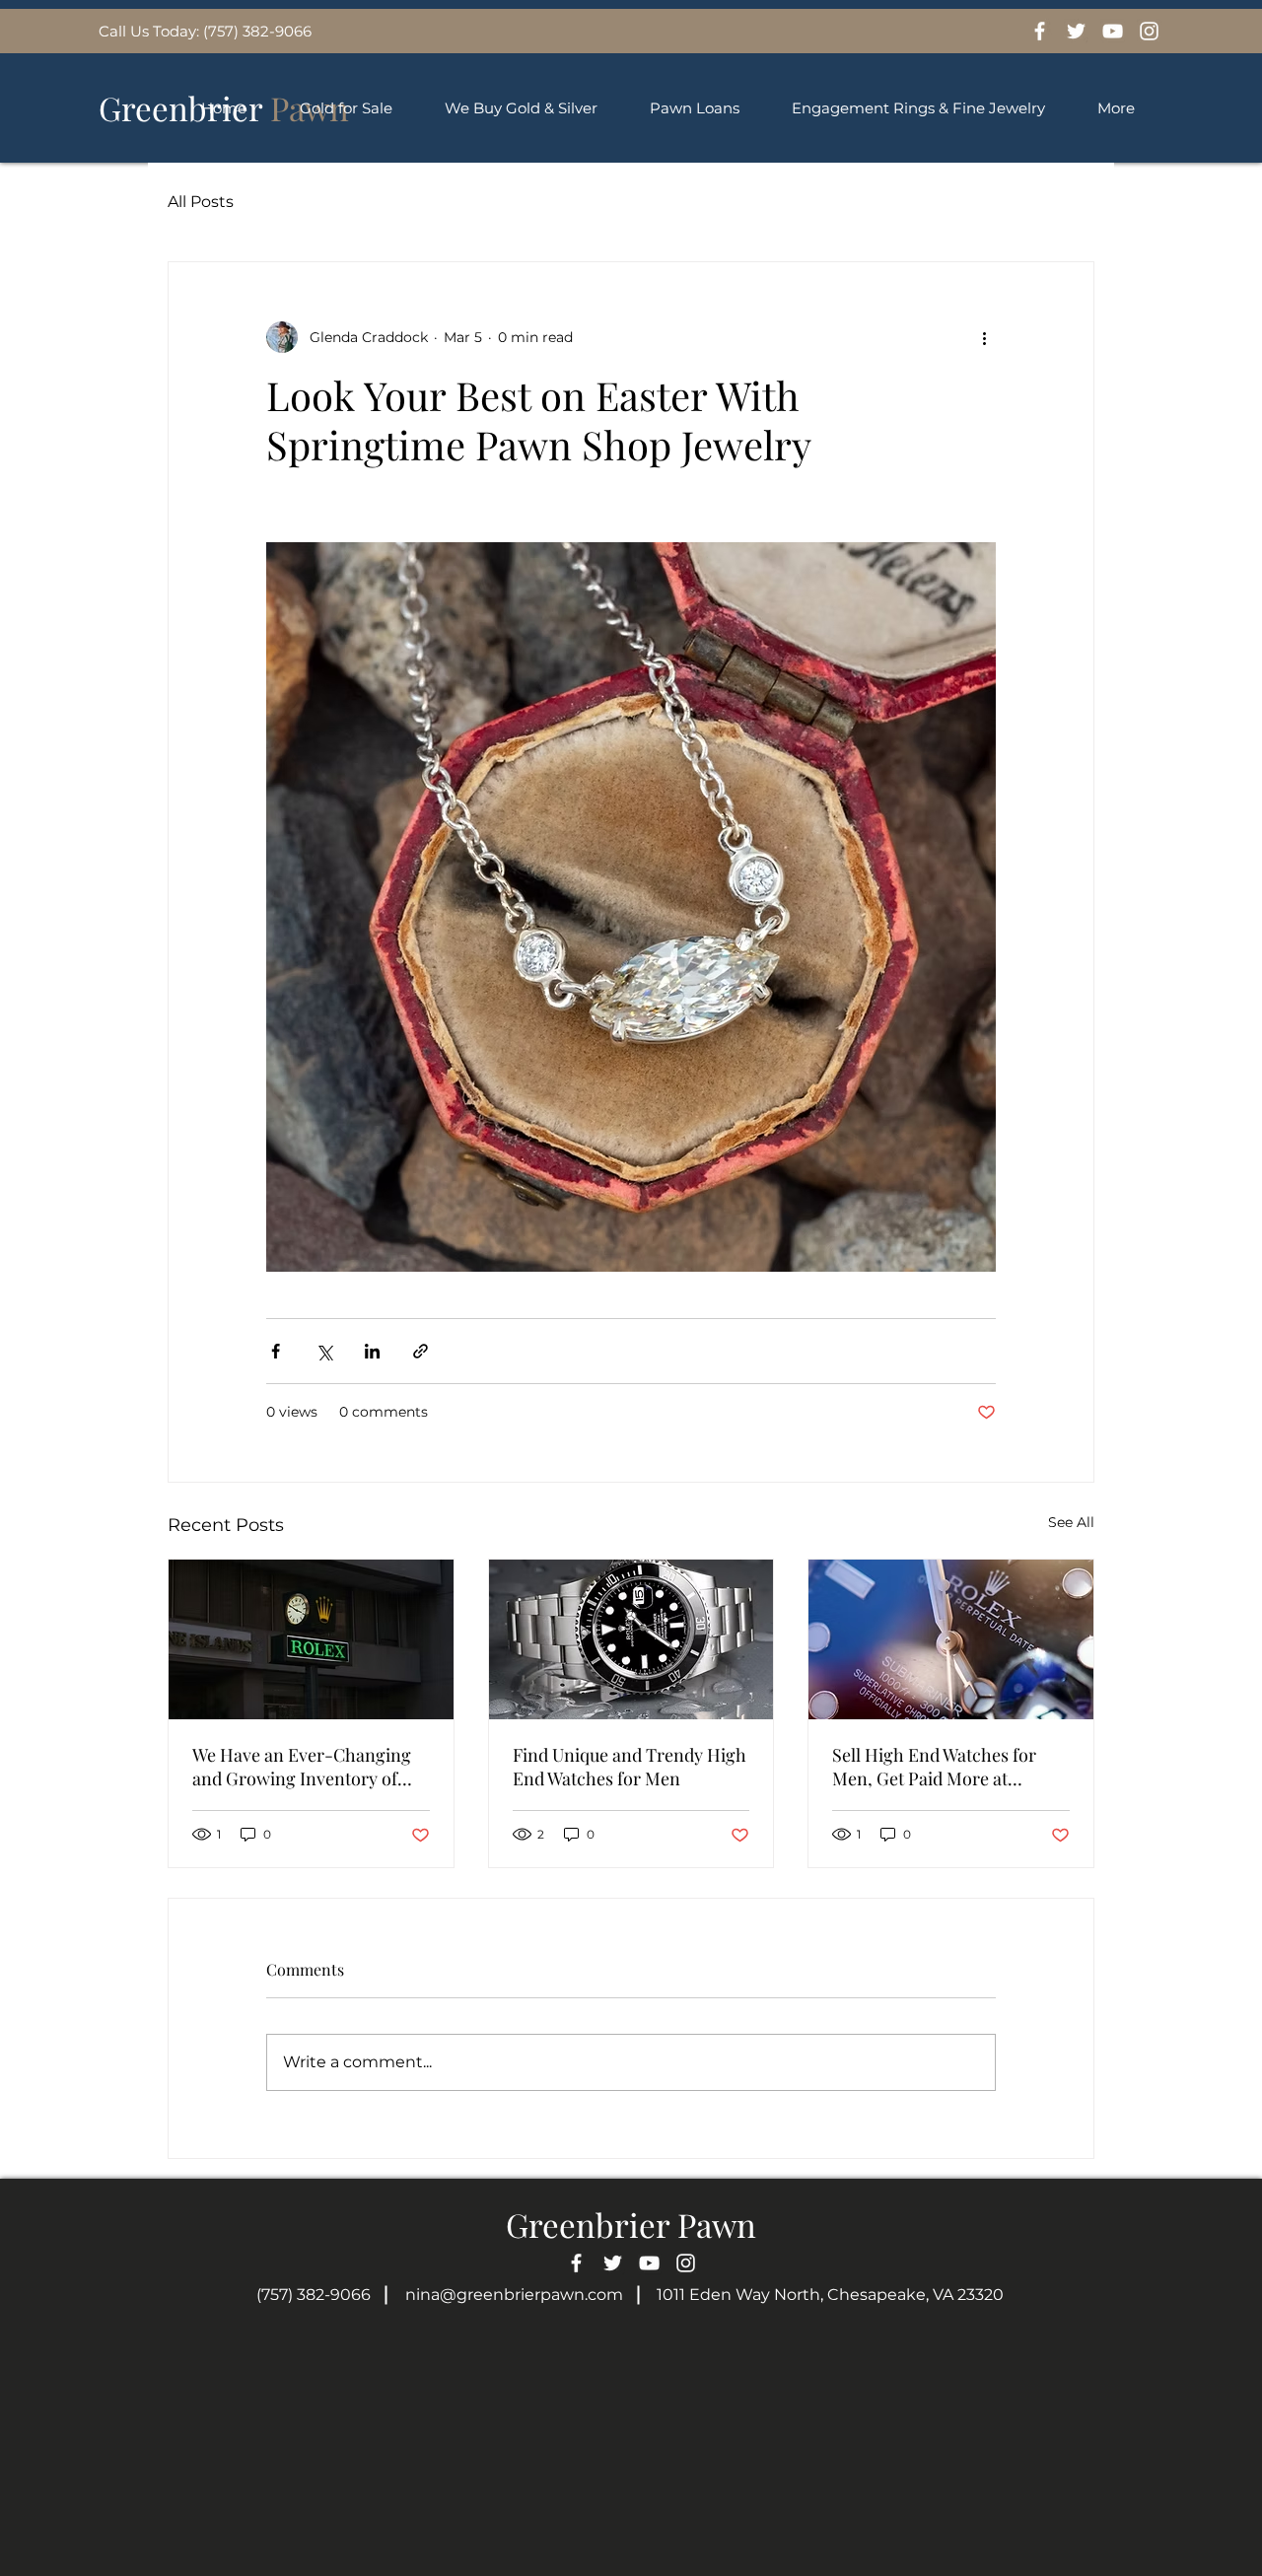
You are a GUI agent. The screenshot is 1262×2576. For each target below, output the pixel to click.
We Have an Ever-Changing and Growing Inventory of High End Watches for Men (302, 1767)
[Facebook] (1040, 31)
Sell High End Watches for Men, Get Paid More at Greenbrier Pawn (934, 1767)
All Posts (201, 202)
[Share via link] (421, 1351)
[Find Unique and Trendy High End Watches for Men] (631, 1639)
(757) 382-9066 (314, 2295)
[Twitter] (1076, 31)
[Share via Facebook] (276, 1351)
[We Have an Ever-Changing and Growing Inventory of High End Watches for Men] (311, 1639)
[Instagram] (1149, 31)
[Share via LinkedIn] (372, 1351)
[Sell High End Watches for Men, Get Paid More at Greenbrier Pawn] (951, 1639)
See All (1071, 1522)
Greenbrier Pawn (631, 2224)
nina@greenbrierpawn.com (514, 2295)
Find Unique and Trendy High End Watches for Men (630, 1767)
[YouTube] (1113, 31)
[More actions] (984, 337)
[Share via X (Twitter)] (324, 1351)
